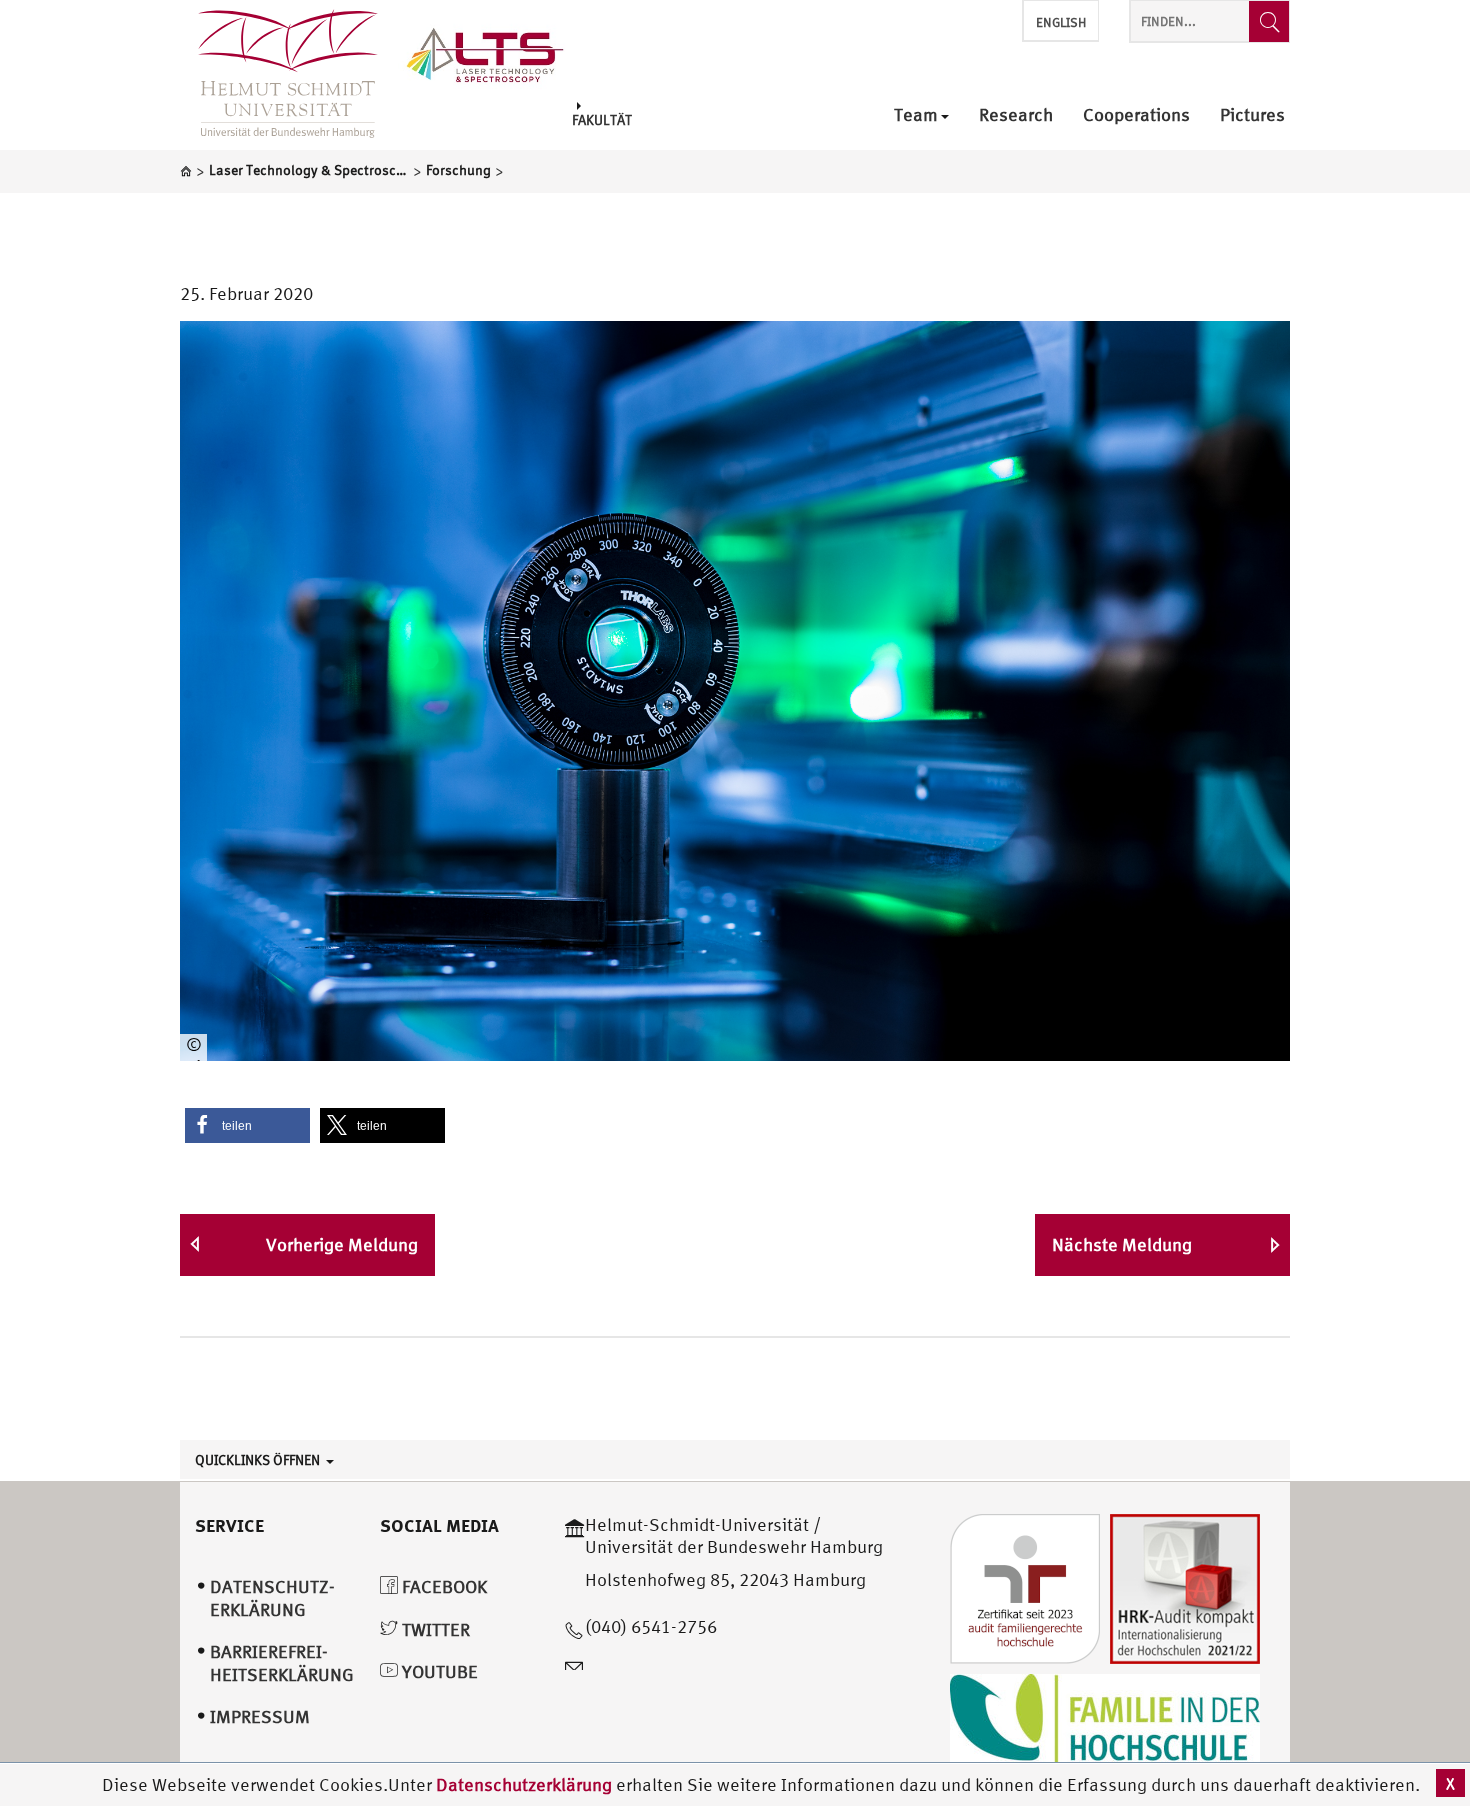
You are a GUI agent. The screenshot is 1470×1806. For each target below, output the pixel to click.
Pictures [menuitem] (1252, 115)
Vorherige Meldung (342, 1244)
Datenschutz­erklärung (272, 1598)
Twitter (434, 1629)
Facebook (442, 1586)
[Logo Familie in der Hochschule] (1105, 1721)
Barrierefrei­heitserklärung (282, 1663)
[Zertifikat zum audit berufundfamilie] (1025, 1586)
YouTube (438, 1671)
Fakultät (602, 119)
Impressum (260, 1716)
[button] (247, 1125)
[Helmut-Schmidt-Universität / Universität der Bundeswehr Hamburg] (279, 75)
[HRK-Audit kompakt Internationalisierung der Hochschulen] (1185, 1586)
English (1061, 22)
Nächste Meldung (1122, 1244)
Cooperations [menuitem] (1136, 115)
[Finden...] (1269, 21)
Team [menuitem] (916, 115)
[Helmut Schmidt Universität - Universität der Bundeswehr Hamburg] (485, 52)
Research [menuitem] (1016, 115)
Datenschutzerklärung (524, 1784)
